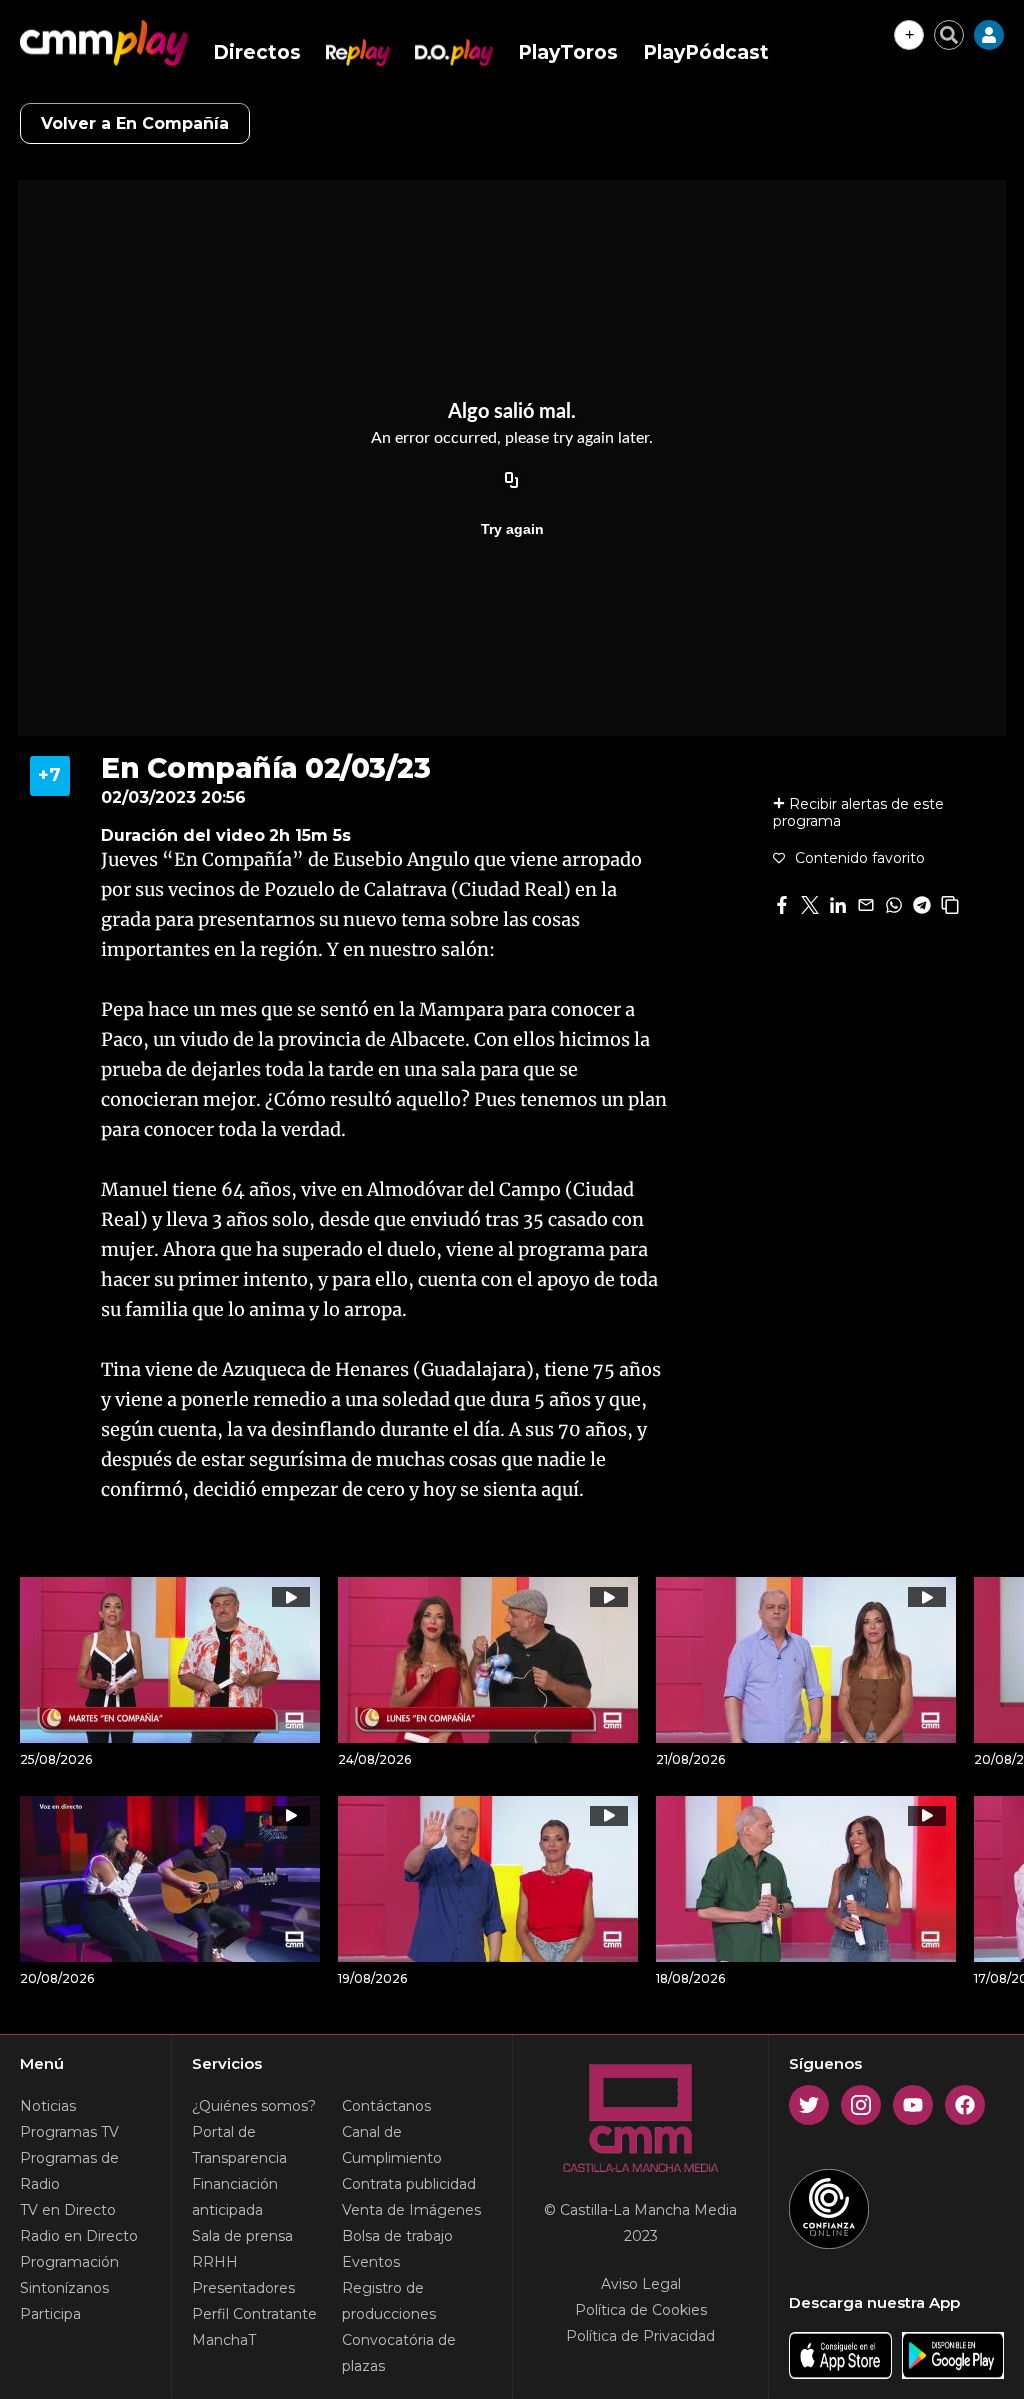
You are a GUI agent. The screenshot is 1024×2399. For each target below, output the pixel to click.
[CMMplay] (104, 43)
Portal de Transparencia (239, 2145)
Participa (50, 2314)
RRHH (215, 2262)
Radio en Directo (79, 2236)
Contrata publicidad (409, 2184)
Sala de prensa (242, 2236)
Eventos (371, 2262)
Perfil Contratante (254, 2314)
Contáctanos (386, 2106)
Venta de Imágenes (411, 2210)
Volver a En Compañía (135, 123)
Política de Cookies (641, 2310)
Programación (69, 2262)
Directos (257, 52)
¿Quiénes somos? (254, 2106)
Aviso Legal (641, 2284)
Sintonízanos (64, 2288)
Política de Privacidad (640, 2336)
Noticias (48, 2106)
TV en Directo (68, 2210)
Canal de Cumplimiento (392, 2145)
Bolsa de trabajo (397, 2236)
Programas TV (69, 2132)
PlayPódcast (706, 52)
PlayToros (568, 52)
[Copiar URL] (512, 481)
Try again (512, 529)
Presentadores (243, 2288)
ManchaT (224, 2340)
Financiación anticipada (235, 2197)
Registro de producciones (389, 2301)
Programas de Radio (69, 2171)
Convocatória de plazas (399, 2353)
